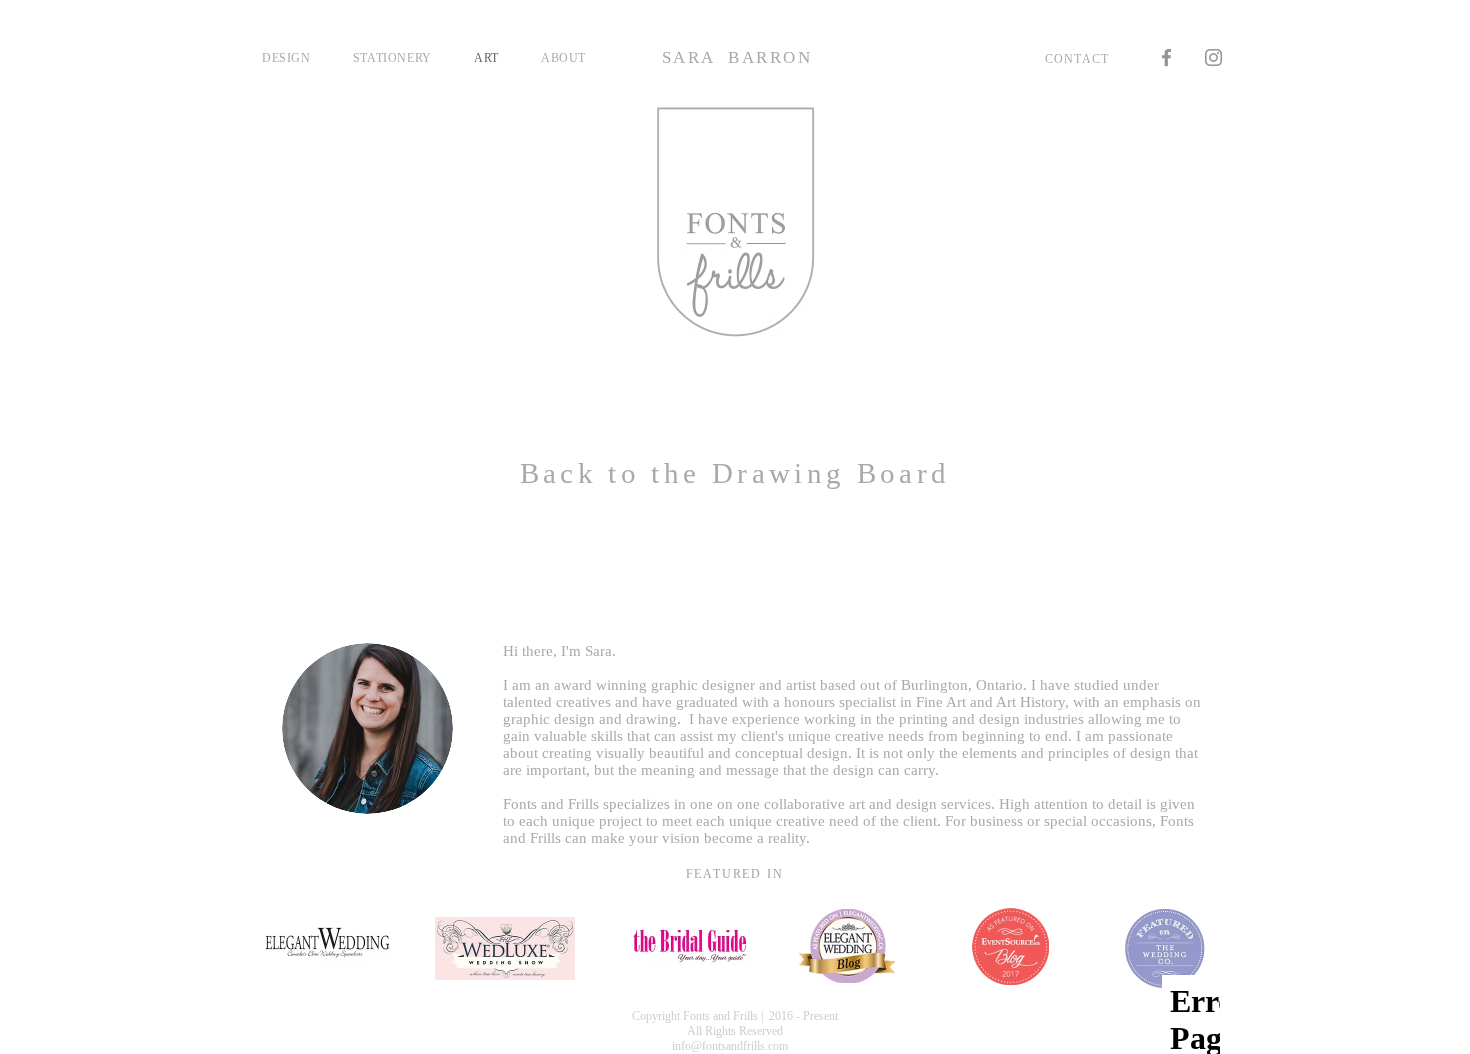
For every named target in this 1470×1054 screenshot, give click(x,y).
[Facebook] (1166, 57)
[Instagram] (1213, 57)
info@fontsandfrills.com (730, 1046)
